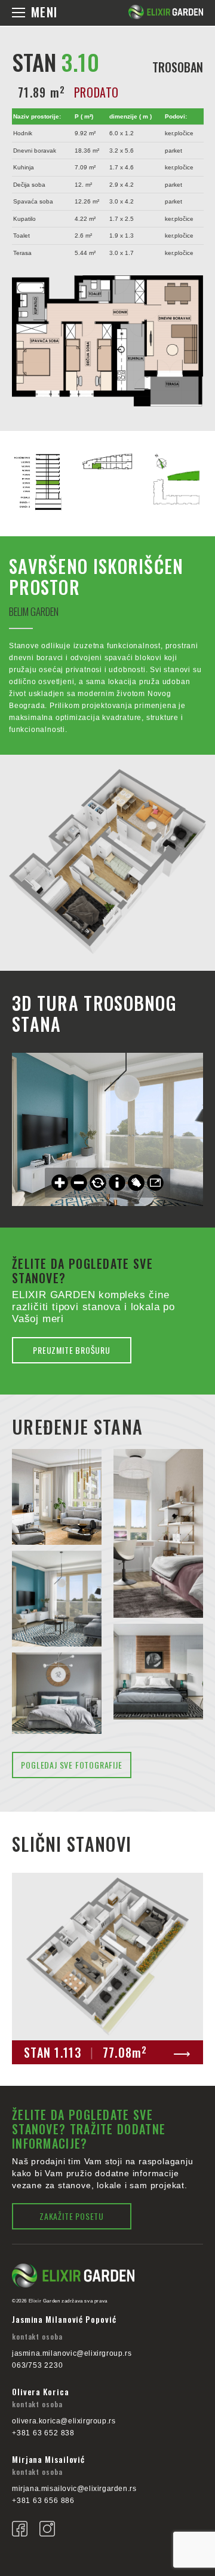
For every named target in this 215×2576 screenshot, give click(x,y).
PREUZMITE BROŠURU (72, 1350)
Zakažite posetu (72, 2216)
